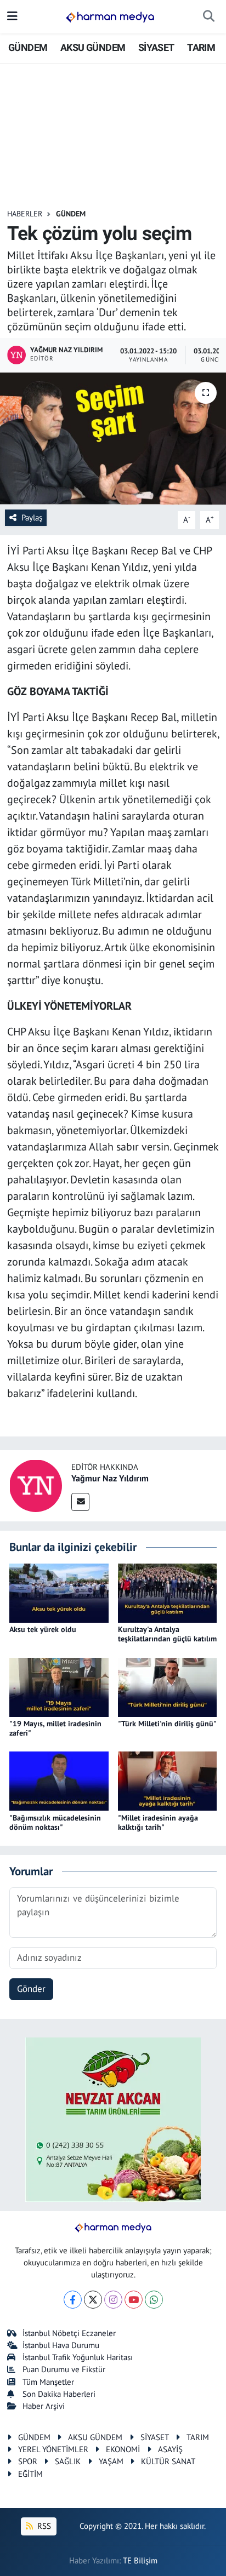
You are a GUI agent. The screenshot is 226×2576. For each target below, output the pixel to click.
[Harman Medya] (110, 17)
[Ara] (209, 17)
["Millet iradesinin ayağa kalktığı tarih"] (168, 1781)
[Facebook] (73, 2300)
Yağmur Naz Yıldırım (110, 1478)
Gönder (31, 1989)
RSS (43, 2526)
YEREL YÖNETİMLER (53, 2449)
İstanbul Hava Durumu (61, 2345)
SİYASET (156, 47)
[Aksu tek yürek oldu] (59, 1592)
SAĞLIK (68, 2461)
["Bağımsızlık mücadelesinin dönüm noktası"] (59, 1781)
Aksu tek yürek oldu (43, 1629)
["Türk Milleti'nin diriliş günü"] (168, 1686)
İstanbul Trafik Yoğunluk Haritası (78, 2357)
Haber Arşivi (44, 2406)
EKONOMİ (123, 2449)
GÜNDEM (28, 47)
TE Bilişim (140, 2560)
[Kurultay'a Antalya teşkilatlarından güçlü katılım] (168, 1592)
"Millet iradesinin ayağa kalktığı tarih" (158, 1822)
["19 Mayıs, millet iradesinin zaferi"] (59, 1686)
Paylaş (32, 517)
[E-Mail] (80, 1502)
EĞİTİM (30, 2474)
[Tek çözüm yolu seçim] (113, 439)
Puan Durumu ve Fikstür (64, 2369)
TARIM (201, 47)
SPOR (28, 2461)
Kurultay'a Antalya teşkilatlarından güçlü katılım (167, 1634)
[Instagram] (113, 2300)
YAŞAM (111, 2461)
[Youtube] (134, 2300)
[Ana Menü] (12, 16)
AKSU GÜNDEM (93, 47)
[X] (93, 2300)
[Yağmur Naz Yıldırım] (36, 1485)
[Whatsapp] (154, 2300)
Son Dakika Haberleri (59, 2394)
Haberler (25, 214)
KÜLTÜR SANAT (168, 2461)
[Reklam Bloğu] (113, 2119)
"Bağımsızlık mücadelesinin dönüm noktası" (55, 1822)
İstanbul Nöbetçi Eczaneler (69, 2333)
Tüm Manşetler (48, 2382)
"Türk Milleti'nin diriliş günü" (167, 1724)
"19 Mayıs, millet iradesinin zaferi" (55, 1728)
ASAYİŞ (170, 2449)
